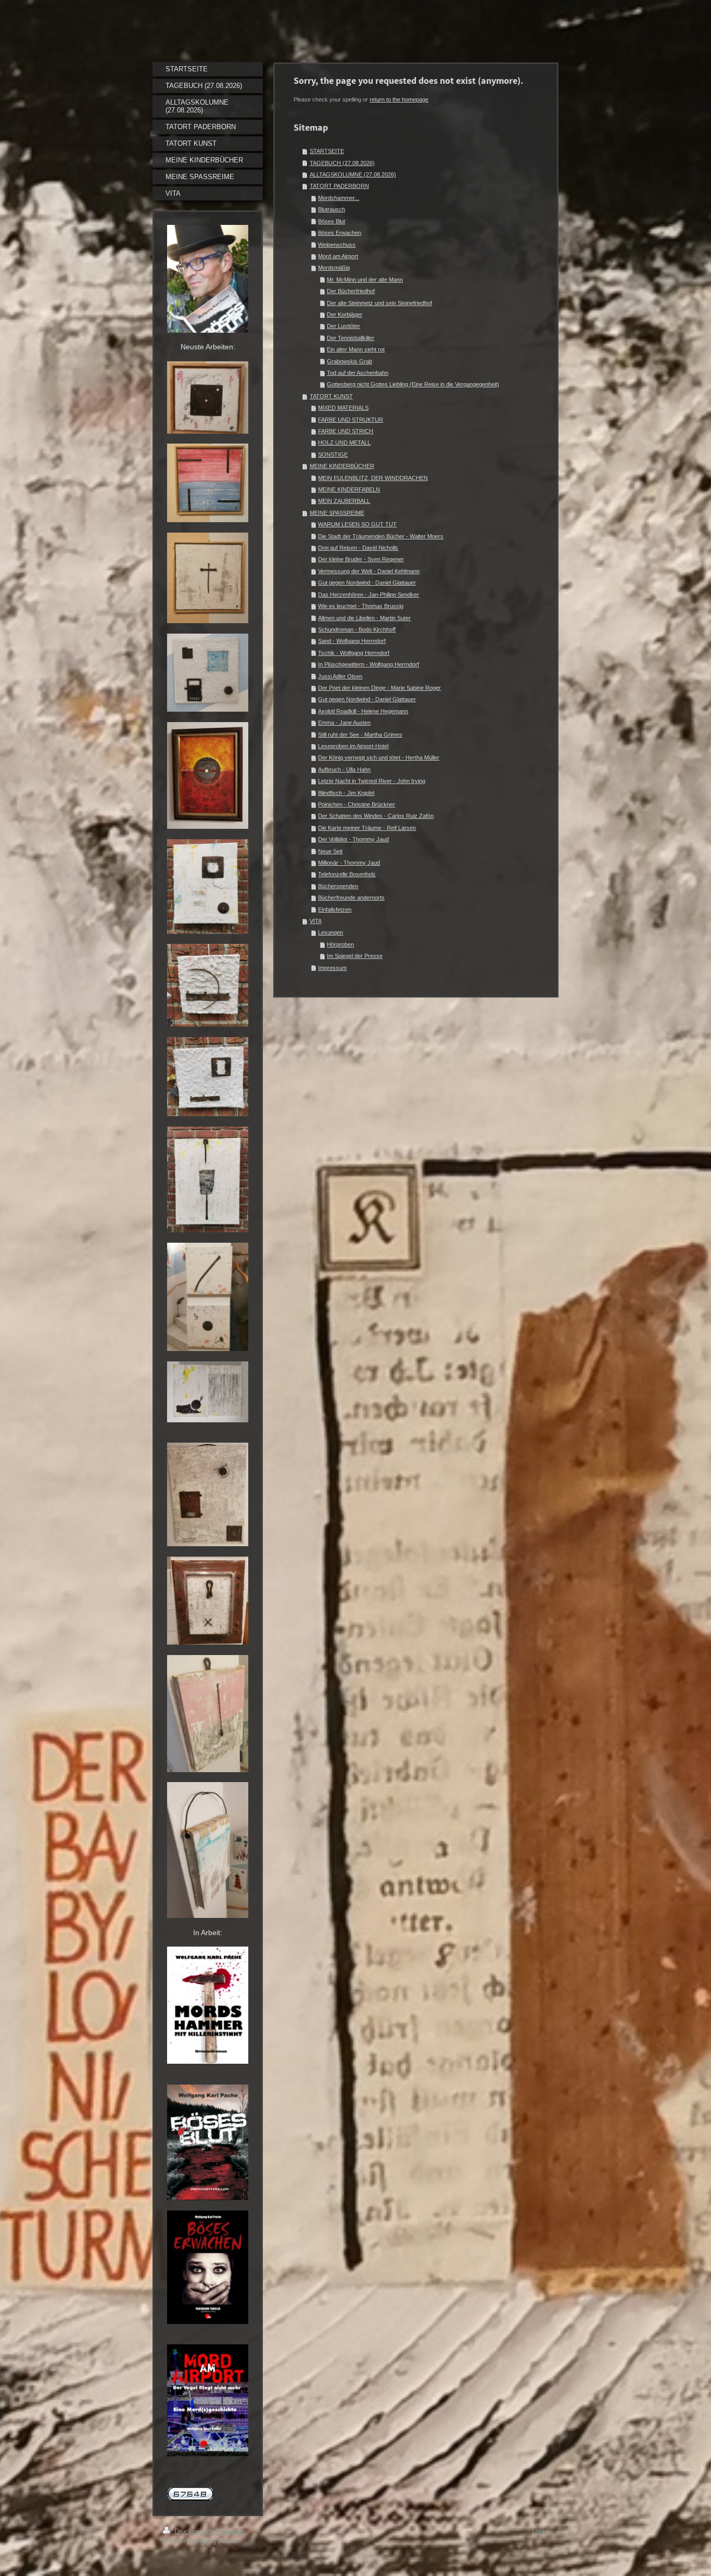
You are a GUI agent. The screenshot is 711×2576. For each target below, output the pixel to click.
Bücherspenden (338, 886)
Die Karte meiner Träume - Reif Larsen (367, 828)
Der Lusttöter (344, 326)
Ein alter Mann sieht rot (356, 349)
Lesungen (331, 932)
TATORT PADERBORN (339, 186)
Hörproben (340, 944)
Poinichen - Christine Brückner (357, 804)
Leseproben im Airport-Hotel (353, 746)
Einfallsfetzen (335, 910)
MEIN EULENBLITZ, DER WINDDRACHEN (373, 478)
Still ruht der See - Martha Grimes (360, 735)
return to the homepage (399, 99)
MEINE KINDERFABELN (349, 489)
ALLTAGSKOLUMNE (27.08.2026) (353, 174)
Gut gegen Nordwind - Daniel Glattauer (367, 583)
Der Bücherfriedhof (351, 291)
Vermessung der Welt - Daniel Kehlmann (369, 571)
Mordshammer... (339, 198)
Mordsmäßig (334, 268)
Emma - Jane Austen (344, 723)
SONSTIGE (333, 454)
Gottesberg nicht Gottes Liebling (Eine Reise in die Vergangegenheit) (413, 384)
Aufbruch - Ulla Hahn (344, 769)
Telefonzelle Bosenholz (347, 874)
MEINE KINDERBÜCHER (342, 466)
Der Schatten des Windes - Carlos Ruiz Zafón (376, 816)
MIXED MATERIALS (343, 408)
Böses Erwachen (340, 233)
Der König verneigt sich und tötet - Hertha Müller (379, 757)
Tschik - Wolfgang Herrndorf (354, 653)
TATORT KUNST (331, 396)
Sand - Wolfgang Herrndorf (352, 641)
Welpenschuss (337, 245)
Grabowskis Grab (350, 361)
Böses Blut (332, 221)
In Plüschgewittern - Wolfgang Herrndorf (369, 664)
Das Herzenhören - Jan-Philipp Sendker (369, 595)
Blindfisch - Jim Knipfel (346, 793)
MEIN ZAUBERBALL (344, 501)
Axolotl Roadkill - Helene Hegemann (363, 711)
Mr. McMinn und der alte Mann (365, 280)
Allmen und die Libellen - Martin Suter (364, 618)
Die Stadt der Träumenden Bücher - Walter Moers (381, 536)
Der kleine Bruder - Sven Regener (361, 559)
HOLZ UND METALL (344, 443)
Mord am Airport (338, 256)
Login (540, 2531)
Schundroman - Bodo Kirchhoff (357, 629)
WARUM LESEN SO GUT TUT (357, 524)
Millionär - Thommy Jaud (349, 863)
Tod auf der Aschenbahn (358, 373)
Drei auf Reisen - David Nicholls (358, 548)
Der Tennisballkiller (351, 338)
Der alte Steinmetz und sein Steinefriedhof (379, 303)
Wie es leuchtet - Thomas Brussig (361, 606)
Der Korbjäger (345, 314)
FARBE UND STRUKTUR (351, 420)
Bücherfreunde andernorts (351, 898)
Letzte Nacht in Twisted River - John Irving (372, 781)
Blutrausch (332, 209)
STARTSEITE (327, 151)
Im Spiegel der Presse (355, 956)
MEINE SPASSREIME (337, 513)
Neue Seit (330, 851)
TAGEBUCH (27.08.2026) (342, 163)
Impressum (332, 968)
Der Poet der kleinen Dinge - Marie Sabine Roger (379, 688)
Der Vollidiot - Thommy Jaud (353, 839)
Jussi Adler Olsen (340, 676)
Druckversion (194, 2531)
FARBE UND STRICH (346, 431)
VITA (316, 921)
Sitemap (232, 2531)
